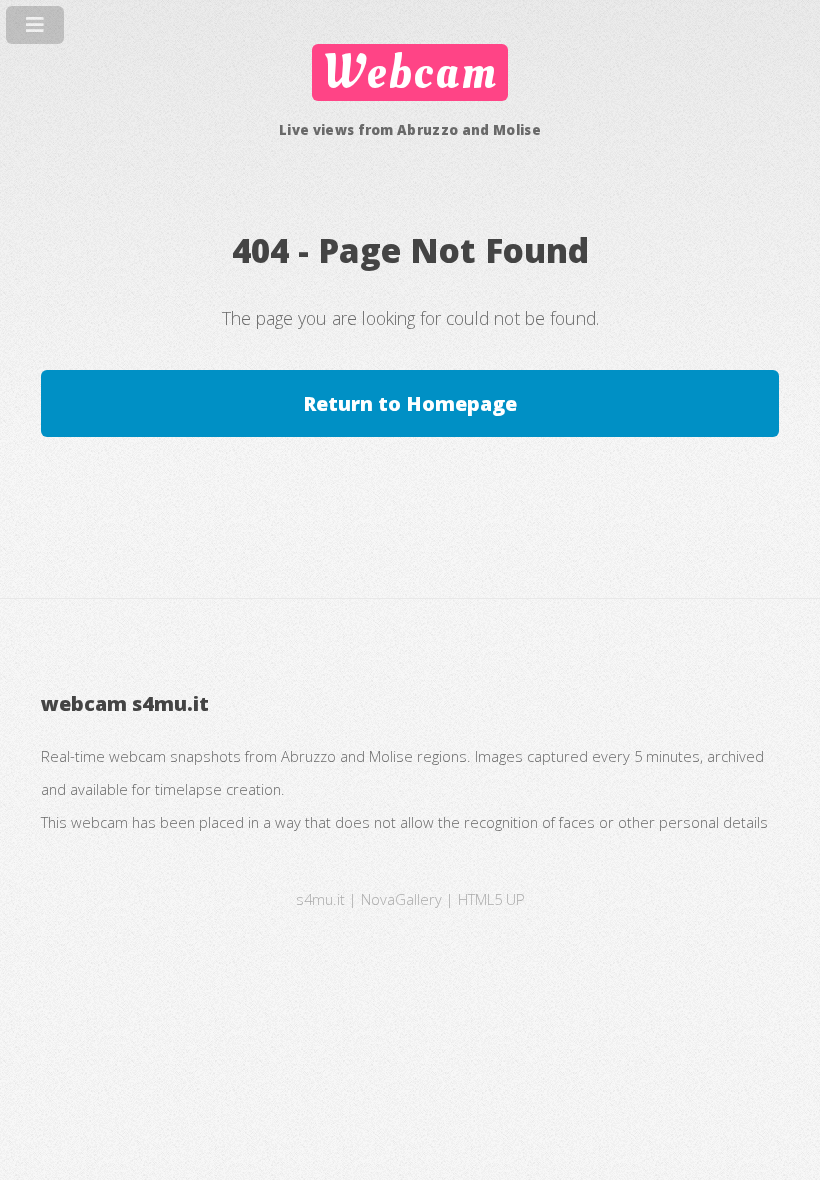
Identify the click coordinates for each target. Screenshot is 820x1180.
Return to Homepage (410, 403)
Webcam (410, 72)
